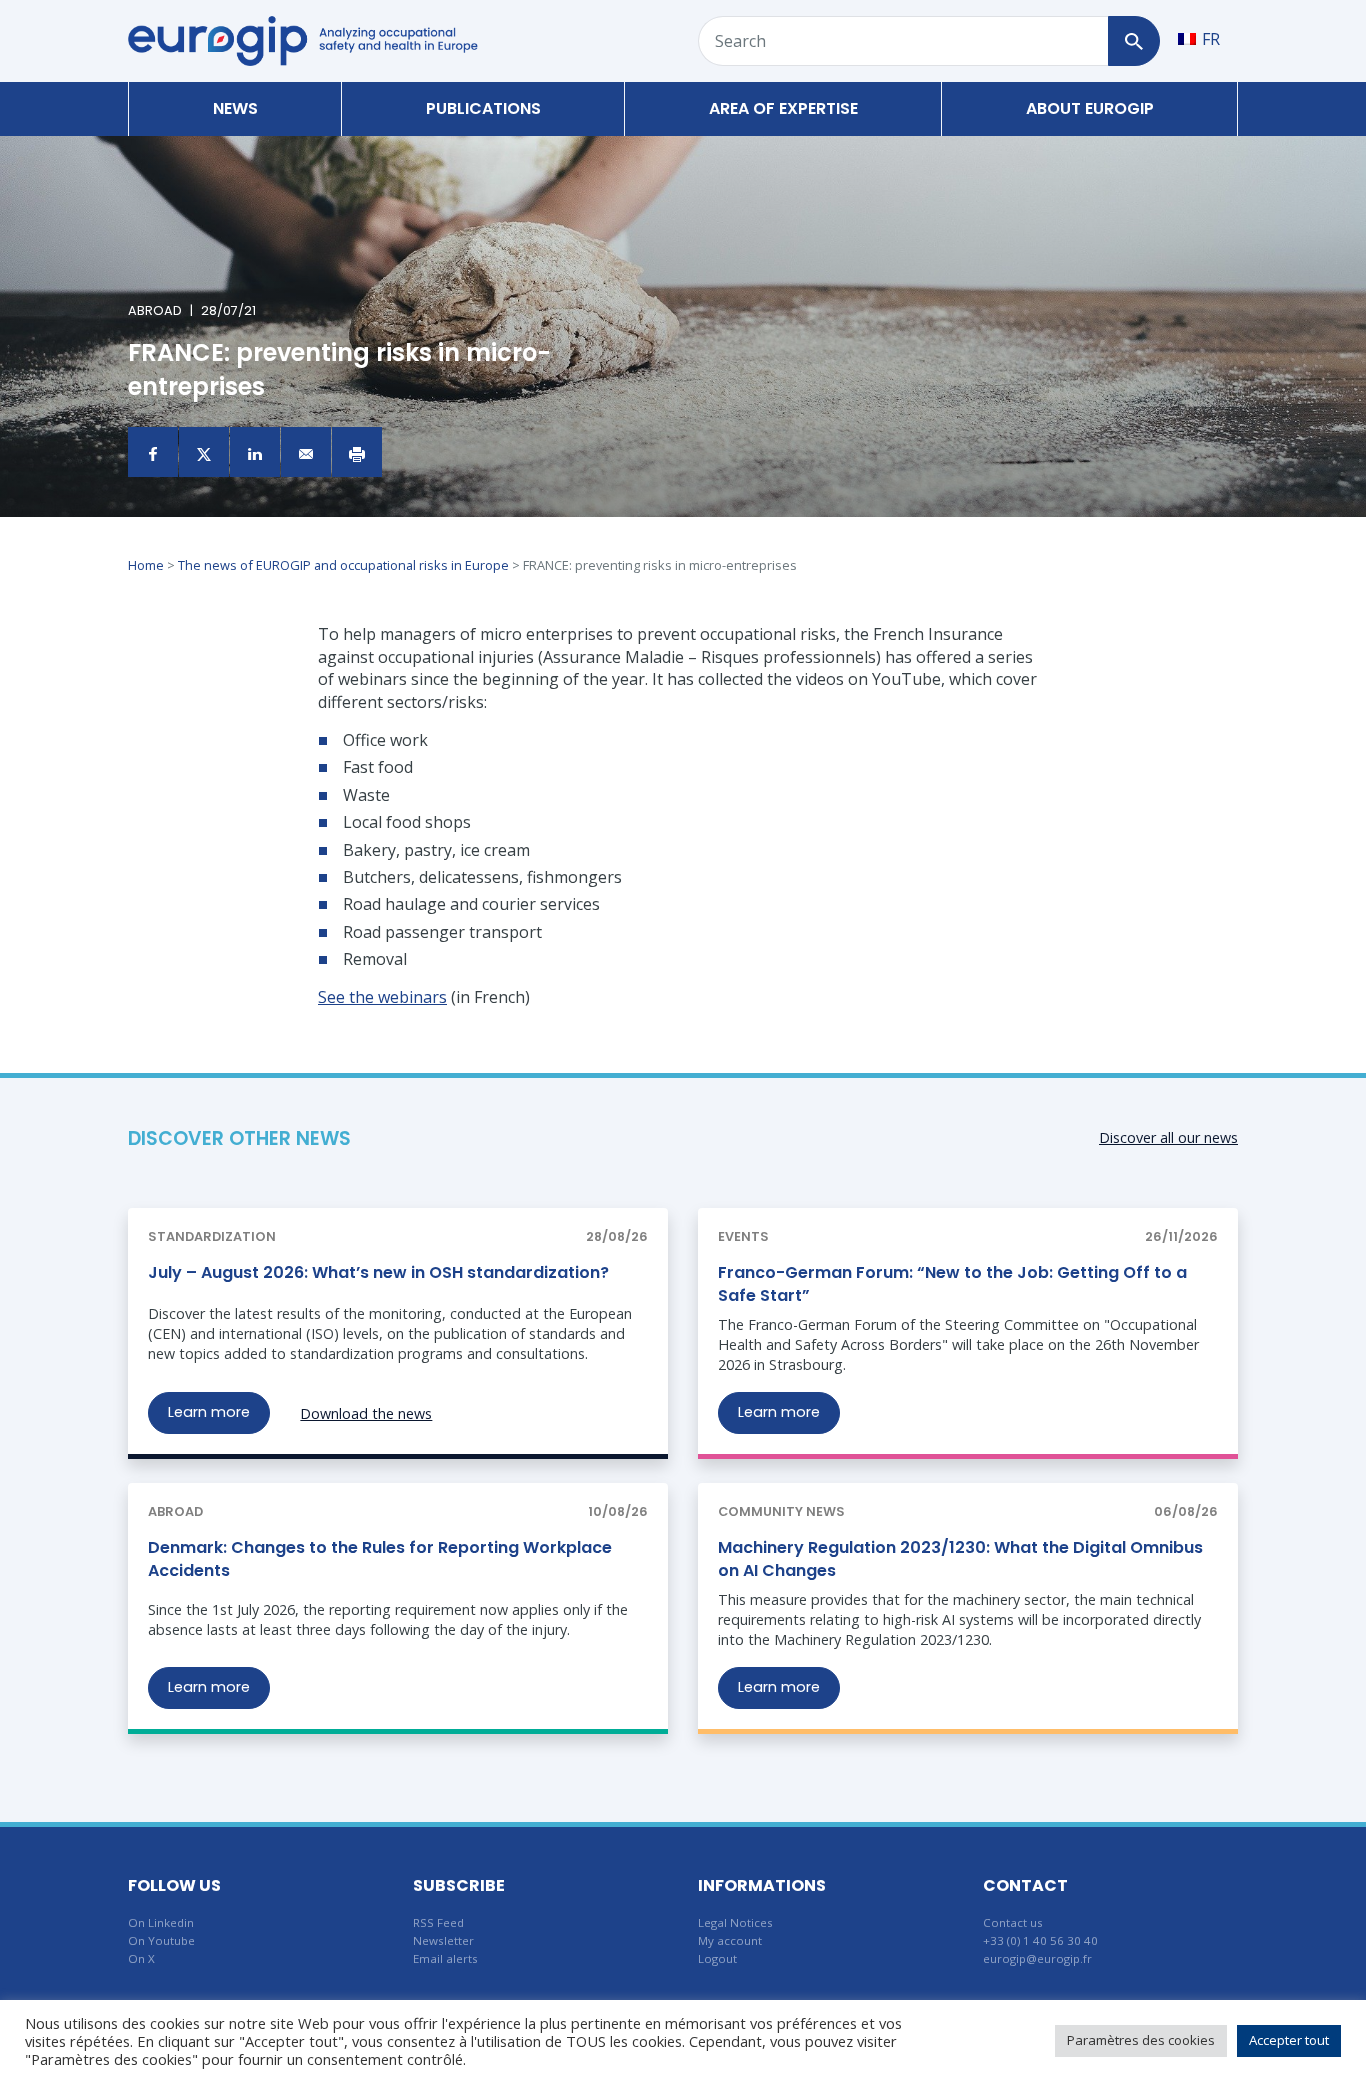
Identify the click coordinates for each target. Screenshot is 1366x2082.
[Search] (1133, 41)
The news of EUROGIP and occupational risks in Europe (343, 565)
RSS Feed (438, 1922)
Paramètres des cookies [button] (1141, 2040)
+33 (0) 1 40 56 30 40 (1040, 1940)
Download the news (366, 1413)
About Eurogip (1090, 108)
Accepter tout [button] (1289, 2040)
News (235, 108)
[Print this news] (357, 452)
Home (146, 565)
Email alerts (445, 1958)
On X (141, 1958)
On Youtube (161, 1940)
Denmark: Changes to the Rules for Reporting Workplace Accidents (380, 1558)
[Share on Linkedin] (255, 452)
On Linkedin (161, 1922)
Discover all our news (1168, 1137)
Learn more (209, 1412)
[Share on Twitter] (204, 452)
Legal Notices (735, 1922)
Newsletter (443, 1940)
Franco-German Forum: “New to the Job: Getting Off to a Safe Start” (952, 1283)
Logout (717, 1958)
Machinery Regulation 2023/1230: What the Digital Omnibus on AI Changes (960, 1558)
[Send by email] (306, 452)
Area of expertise (783, 108)
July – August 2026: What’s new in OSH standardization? (378, 1272)
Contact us (1013, 1922)
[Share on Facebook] (153, 452)
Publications (483, 108)
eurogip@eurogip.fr (1037, 1958)
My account (730, 1940)
